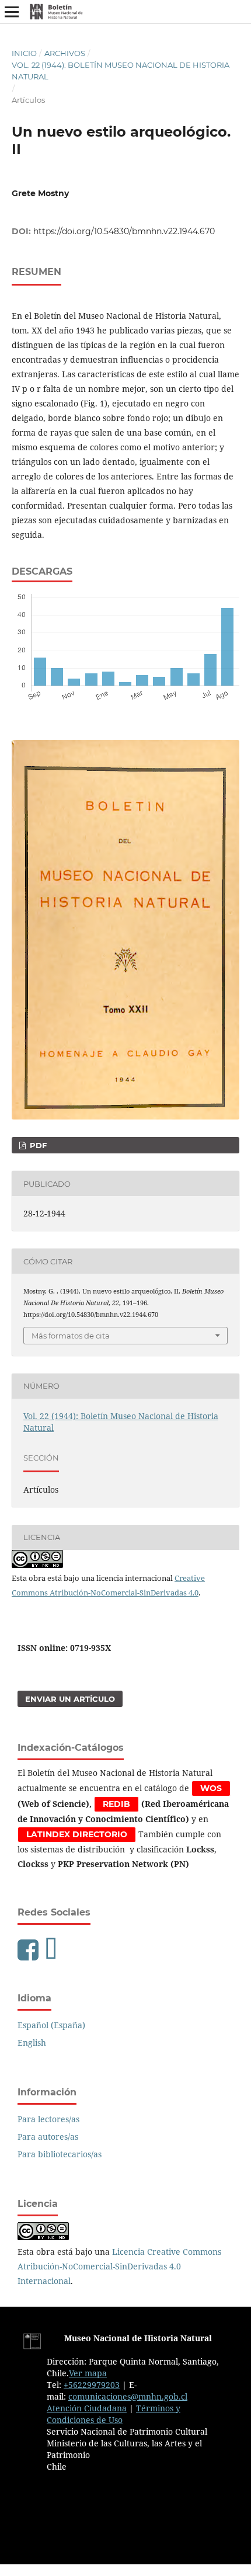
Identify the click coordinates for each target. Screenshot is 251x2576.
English (32, 2043)
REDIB (116, 1804)
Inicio (24, 53)
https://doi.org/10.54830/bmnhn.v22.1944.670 (124, 231)
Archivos (65, 53)
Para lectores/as (48, 2119)
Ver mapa (88, 2373)
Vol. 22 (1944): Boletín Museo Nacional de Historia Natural (121, 71)
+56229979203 (92, 2385)
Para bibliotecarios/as (60, 2154)
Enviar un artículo (70, 1699)
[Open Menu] (12, 12)
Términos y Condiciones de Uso (114, 2414)
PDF (37, 1145)
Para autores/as (48, 2137)
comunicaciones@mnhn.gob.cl (128, 2396)
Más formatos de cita (71, 1336)
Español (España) (51, 2025)
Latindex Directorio (77, 1834)
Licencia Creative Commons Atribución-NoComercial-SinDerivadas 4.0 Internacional (119, 2266)
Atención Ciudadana (87, 2408)
